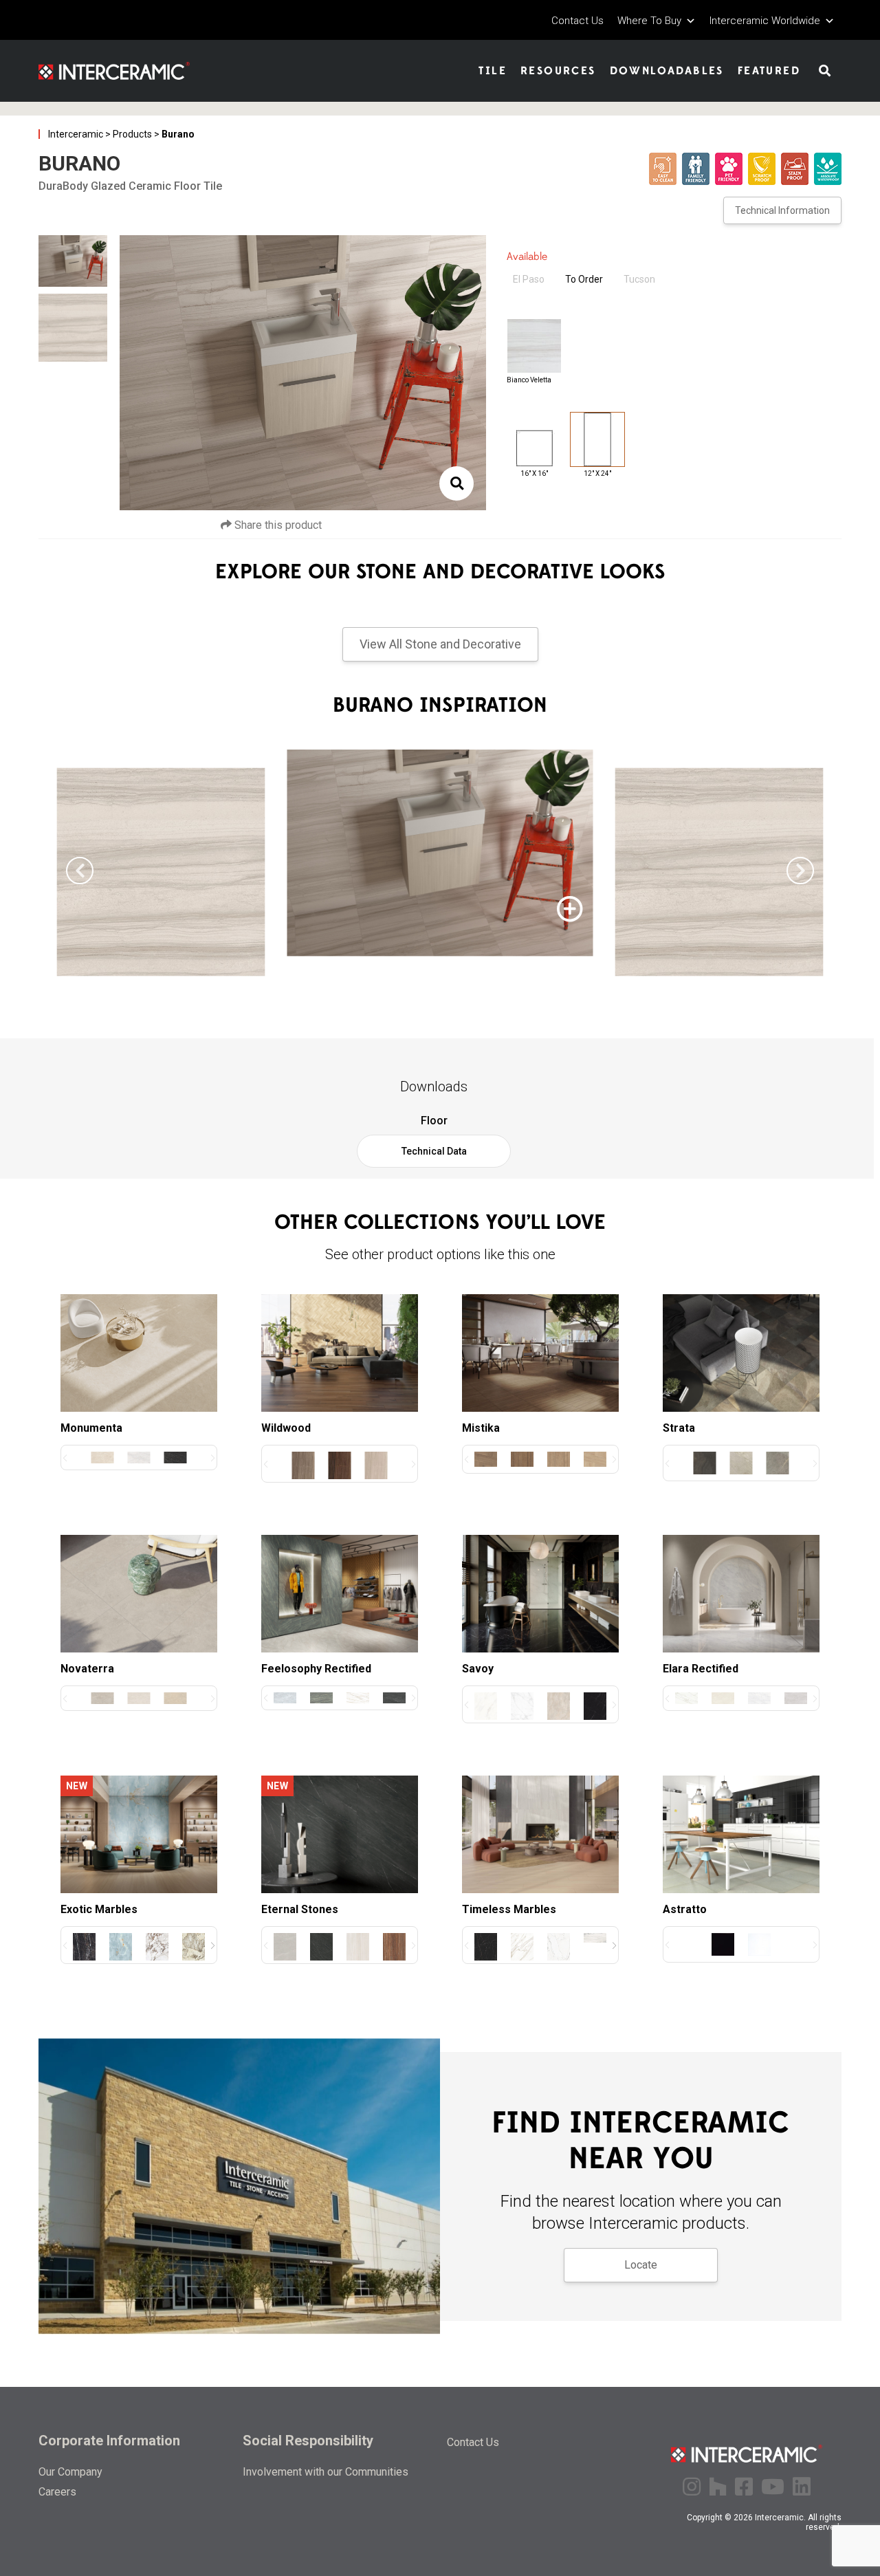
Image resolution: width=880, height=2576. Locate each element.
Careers (57, 2492)
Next (480, 375)
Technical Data (434, 1151)
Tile (493, 71)
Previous (126, 375)
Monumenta (91, 1428)
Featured (769, 71)
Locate (641, 2265)
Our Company (70, 2472)
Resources (558, 71)
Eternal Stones (300, 1909)
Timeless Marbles (509, 1909)
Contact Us (577, 21)
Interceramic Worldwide (765, 21)
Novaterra (87, 1669)
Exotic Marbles (99, 1909)
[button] (800, 871)
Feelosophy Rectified (316, 1669)
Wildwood (286, 1428)
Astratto (685, 1909)
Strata (679, 1428)
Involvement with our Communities (326, 2472)
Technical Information (782, 210)
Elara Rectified (701, 1669)
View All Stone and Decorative (440, 644)
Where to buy (649, 21)
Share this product (277, 525)
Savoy (478, 1669)
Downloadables (667, 71)
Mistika (481, 1428)
